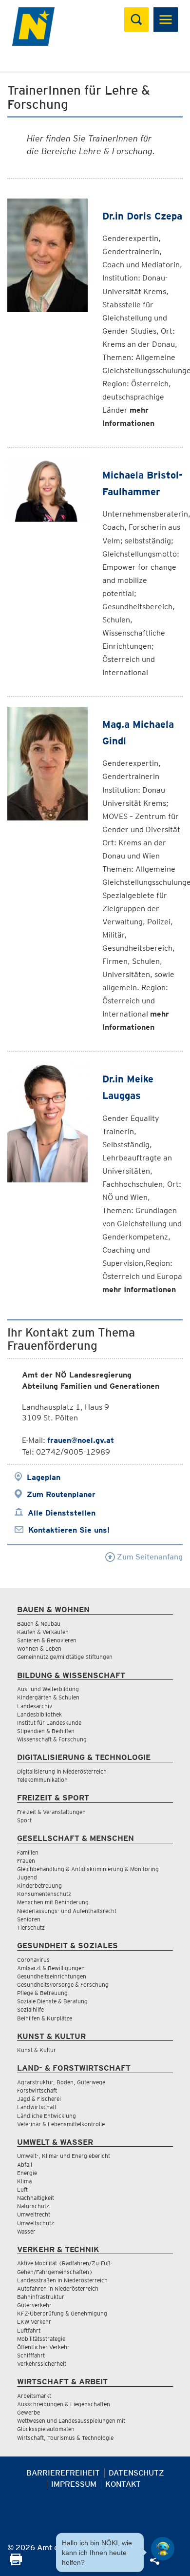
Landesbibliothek (39, 1714)
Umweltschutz (36, 2223)
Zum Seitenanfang (149, 1557)
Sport (24, 1820)
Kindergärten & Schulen (48, 1697)
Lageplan (44, 1477)
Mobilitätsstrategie (41, 2339)
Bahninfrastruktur (41, 2297)
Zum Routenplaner (61, 1494)
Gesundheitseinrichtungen (52, 1976)
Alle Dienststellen (62, 1513)
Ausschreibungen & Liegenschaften (64, 2404)
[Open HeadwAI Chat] (163, 2549)
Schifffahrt (31, 2355)
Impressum (74, 2484)
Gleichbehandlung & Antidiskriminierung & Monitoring (88, 1869)
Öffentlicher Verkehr (43, 2347)
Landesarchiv (35, 1706)
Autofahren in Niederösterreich (58, 2288)
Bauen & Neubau (39, 1624)
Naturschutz (33, 2206)
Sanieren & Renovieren (47, 1640)
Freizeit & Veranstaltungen (51, 1812)
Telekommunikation (42, 1780)
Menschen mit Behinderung (53, 1902)
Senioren (29, 1919)
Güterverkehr (34, 2305)
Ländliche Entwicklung (47, 2116)
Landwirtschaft (37, 2107)
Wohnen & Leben (39, 1648)
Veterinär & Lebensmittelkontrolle (61, 2124)
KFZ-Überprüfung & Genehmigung (62, 2313)
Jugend (27, 1877)
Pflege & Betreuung (42, 1993)
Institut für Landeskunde (49, 1723)
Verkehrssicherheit (42, 2364)
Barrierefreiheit (63, 2473)
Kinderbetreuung (39, 1886)
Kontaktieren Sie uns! (69, 1530)
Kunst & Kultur (37, 2050)
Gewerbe (28, 2412)
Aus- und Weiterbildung (48, 1689)
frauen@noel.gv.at (81, 1440)
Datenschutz (136, 2473)
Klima (24, 2181)
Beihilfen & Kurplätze (45, 2018)
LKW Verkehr (34, 2322)
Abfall (25, 2165)
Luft (22, 2189)
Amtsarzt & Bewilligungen (51, 1968)
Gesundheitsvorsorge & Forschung (63, 1985)
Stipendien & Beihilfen (46, 1731)
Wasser (26, 2231)
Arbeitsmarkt (34, 2396)
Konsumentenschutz (44, 1894)
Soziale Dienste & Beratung (52, 2001)
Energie (27, 2173)
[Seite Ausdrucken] (16, 2563)
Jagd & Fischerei (39, 2099)
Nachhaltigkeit (36, 2198)
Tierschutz (31, 1927)
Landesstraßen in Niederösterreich (62, 2280)
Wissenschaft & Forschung (52, 1739)
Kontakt (123, 2484)
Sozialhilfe (30, 2009)
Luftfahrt (29, 2330)
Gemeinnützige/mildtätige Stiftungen (65, 1657)
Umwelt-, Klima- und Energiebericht (64, 2156)
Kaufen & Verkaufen (43, 1632)
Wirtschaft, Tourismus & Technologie (65, 2438)
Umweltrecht (34, 2214)
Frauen (26, 1861)
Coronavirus (33, 1960)
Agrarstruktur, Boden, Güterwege (61, 2082)
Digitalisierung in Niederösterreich (62, 1771)
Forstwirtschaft (37, 2090)
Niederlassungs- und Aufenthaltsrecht (67, 1911)
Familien (28, 1852)
